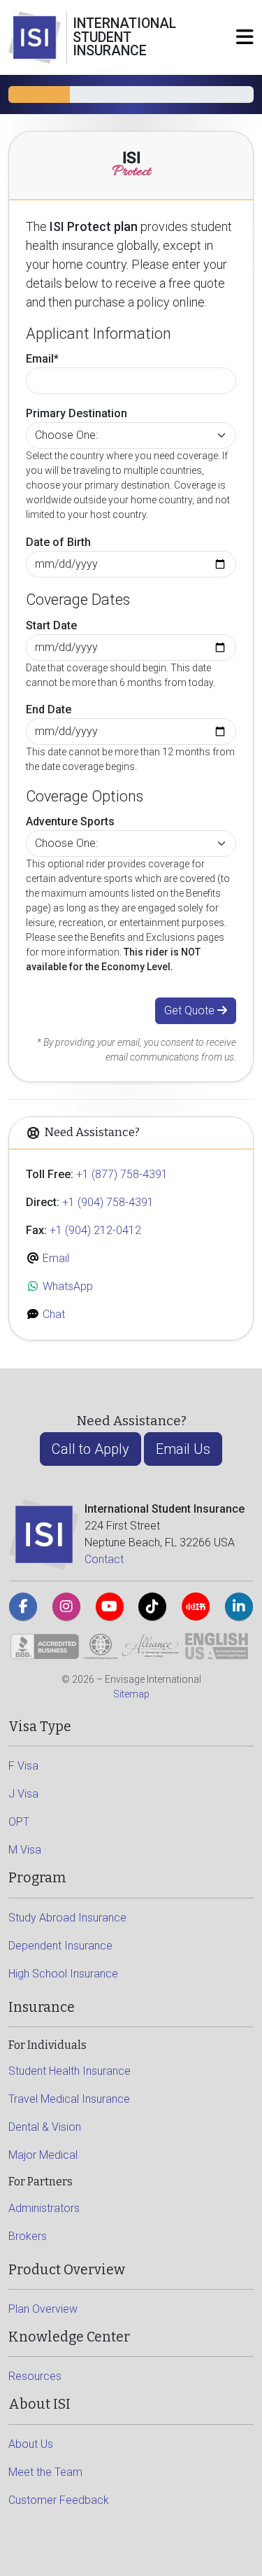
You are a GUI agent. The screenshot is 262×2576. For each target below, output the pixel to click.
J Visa (23, 1794)
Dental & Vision (45, 2127)
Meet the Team (45, 2472)
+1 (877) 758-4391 (122, 1174)
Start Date (51, 625)
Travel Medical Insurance (69, 2099)
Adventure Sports (70, 821)
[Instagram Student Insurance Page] (66, 1606)
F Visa (23, 1766)
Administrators (44, 2208)
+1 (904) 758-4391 (108, 1202)
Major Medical (43, 2155)
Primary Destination (77, 413)
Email (54, 1258)
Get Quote (191, 1010)
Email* (42, 359)
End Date (49, 709)
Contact (104, 1559)
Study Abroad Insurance (67, 1918)
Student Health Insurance (70, 2071)
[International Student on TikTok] (152, 1606)
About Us (31, 2444)
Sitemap (131, 1694)
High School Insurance (63, 1974)
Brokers (28, 2236)
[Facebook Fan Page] (23, 1606)
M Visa (25, 1850)
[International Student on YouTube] (110, 1606)
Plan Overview (43, 2309)
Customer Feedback (59, 2500)
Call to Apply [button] (90, 1449)
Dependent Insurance (60, 1946)
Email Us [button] (183, 1449)
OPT (19, 1822)
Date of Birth (58, 542)
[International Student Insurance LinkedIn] (239, 1606)
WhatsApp (66, 1286)
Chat (52, 1314)
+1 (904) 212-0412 (95, 1230)
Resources (35, 2376)
